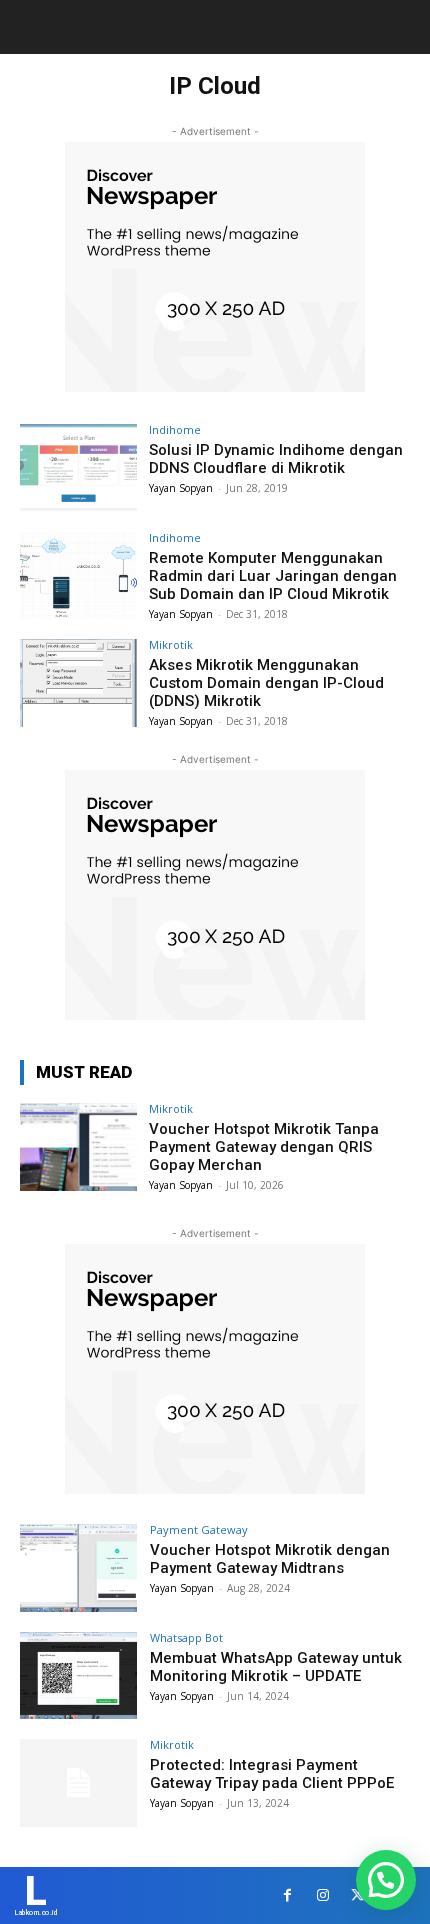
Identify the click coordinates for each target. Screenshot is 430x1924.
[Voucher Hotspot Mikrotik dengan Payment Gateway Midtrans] (78, 1568)
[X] (357, 1895)
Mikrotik (171, 644)
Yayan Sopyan (181, 488)
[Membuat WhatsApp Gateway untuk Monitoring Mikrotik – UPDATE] (78, 1676)
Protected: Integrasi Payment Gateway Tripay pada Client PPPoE (272, 1774)
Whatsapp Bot (186, 1637)
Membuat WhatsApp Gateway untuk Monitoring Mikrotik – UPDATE (276, 1667)
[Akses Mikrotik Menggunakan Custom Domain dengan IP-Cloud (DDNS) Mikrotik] (78, 683)
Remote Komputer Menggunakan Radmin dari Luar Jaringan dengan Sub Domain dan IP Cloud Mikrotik (273, 576)
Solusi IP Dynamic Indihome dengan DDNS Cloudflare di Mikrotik (276, 459)
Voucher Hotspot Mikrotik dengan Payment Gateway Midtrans (270, 1559)
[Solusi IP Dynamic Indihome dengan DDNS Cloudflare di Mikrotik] (78, 468)
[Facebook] (287, 1895)
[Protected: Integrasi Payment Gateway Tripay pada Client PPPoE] (78, 1783)
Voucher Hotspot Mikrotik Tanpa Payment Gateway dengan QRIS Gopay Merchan (264, 1147)
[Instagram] (322, 1895)
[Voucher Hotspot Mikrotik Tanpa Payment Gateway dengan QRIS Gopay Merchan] (78, 1147)
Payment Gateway (199, 1529)
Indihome (175, 429)
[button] (386, 1880)
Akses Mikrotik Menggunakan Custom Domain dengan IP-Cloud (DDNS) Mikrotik (266, 683)
